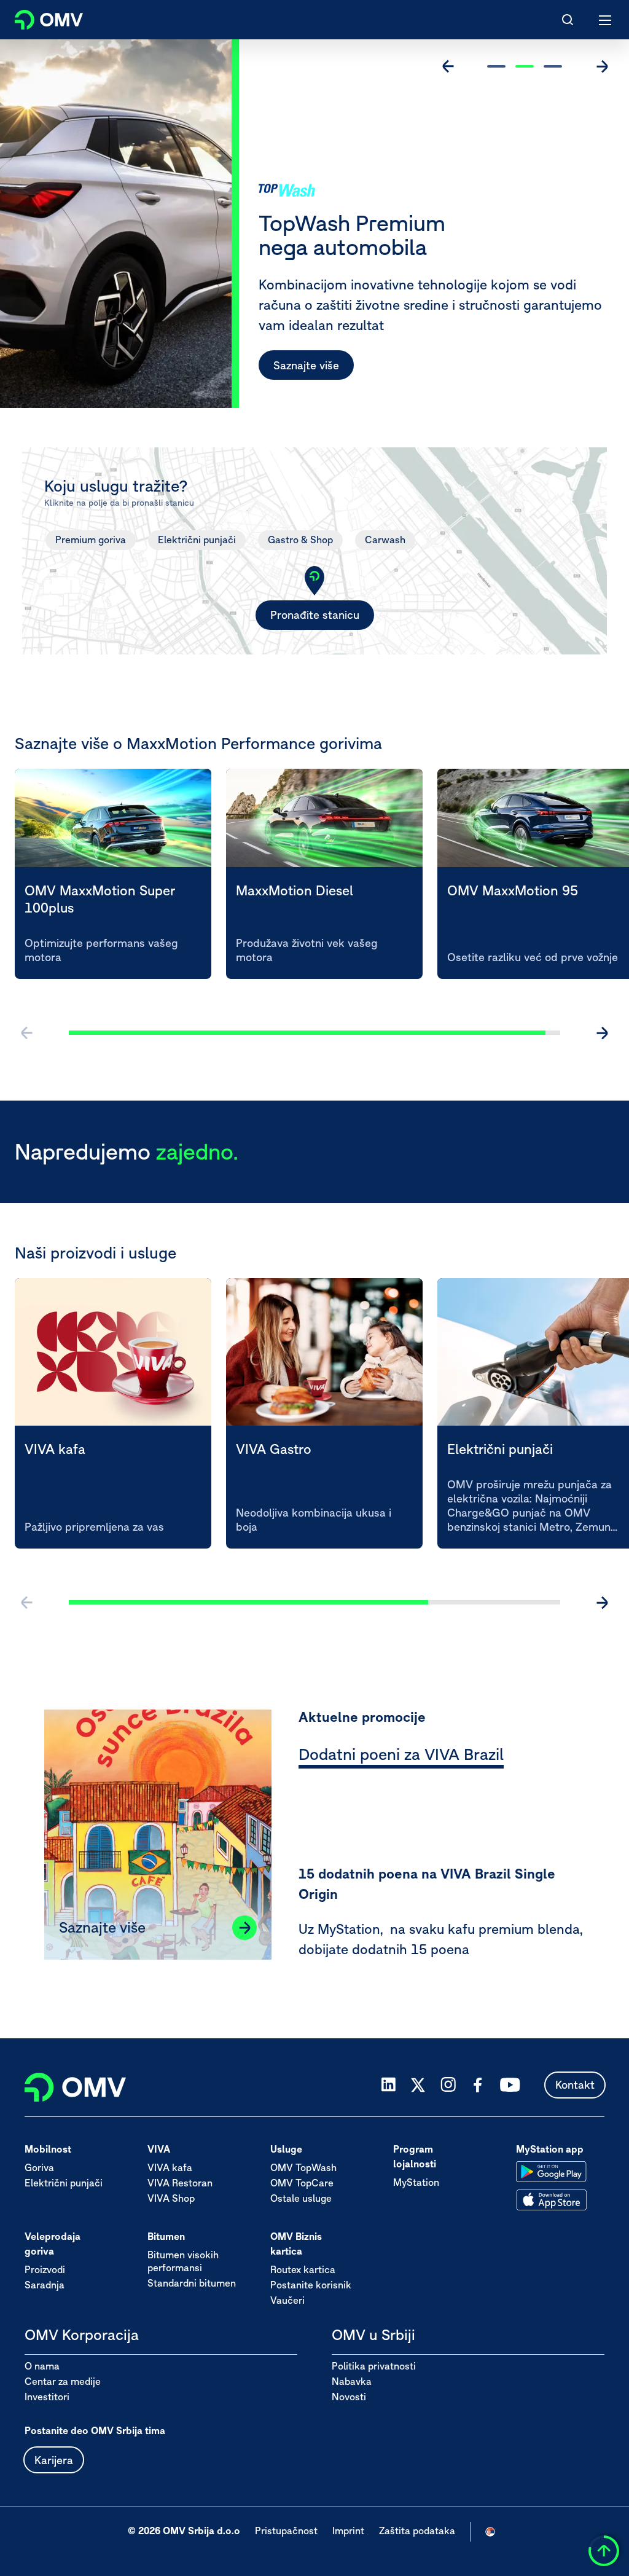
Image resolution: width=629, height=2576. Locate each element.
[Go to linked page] (244, 1928)
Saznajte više (306, 365)
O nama (42, 2366)
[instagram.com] (448, 2085)
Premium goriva (91, 540)
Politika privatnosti (374, 2366)
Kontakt (575, 2085)
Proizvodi (45, 2269)
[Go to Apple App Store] (551, 2200)
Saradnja (45, 2285)
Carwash (385, 540)
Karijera (54, 2460)
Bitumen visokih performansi (183, 2261)
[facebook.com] (478, 2085)
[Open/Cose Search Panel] (568, 20)
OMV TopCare (302, 2183)
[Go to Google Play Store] (551, 2172)
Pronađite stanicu (315, 615)
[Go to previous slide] (448, 66)
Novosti (349, 2397)
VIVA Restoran (180, 2183)
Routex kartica (303, 2269)
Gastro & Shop (300, 540)
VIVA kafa (170, 2167)
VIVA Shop (171, 2198)
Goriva (39, 2167)
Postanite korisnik (311, 2285)
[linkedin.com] (389, 2085)
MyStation (416, 2182)
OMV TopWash (303, 2167)
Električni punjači (197, 540)
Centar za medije (63, 2381)
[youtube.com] (510, 2085)
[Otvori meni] (606, 20)
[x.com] (418, 2085)
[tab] (401, 1756)
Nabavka (352, 2381)
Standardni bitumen (192, 2283)
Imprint (348, 2531)
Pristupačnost (286, 2531)
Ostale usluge (301, 2198)
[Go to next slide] (602, 66)
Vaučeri (287, 2300)
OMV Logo (38, 17)
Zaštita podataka (417, 2531)
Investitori (47, 2397)
